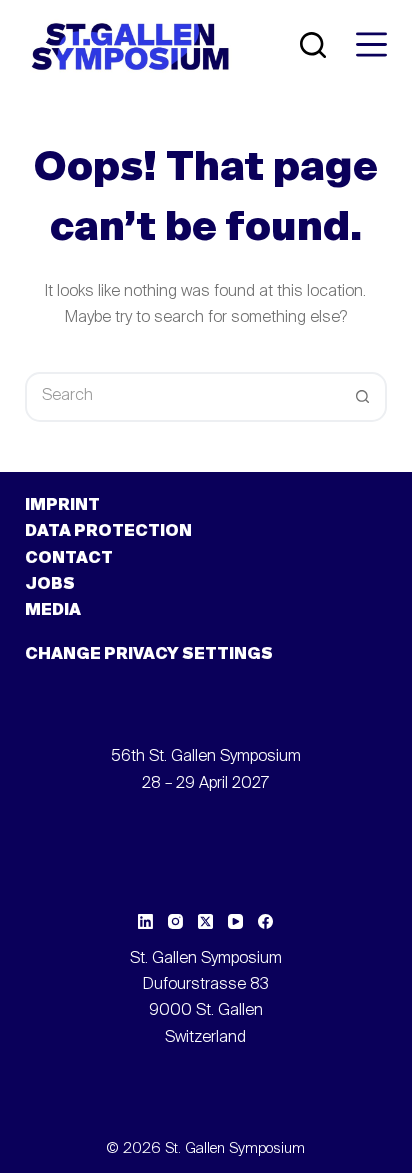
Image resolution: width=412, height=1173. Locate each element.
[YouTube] (235, 921)
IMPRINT (62, 506)
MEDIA (53, 611)
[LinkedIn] (145, 921)
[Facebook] (265, 921)
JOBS (50, 585)
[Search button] (362, 397)
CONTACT (69, 559)
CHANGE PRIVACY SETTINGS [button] (149, 655)
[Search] (313, 45)
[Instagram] (175, 921)
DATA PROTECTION (108, 532)
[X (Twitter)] (205, 921)
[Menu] (371, 44)
